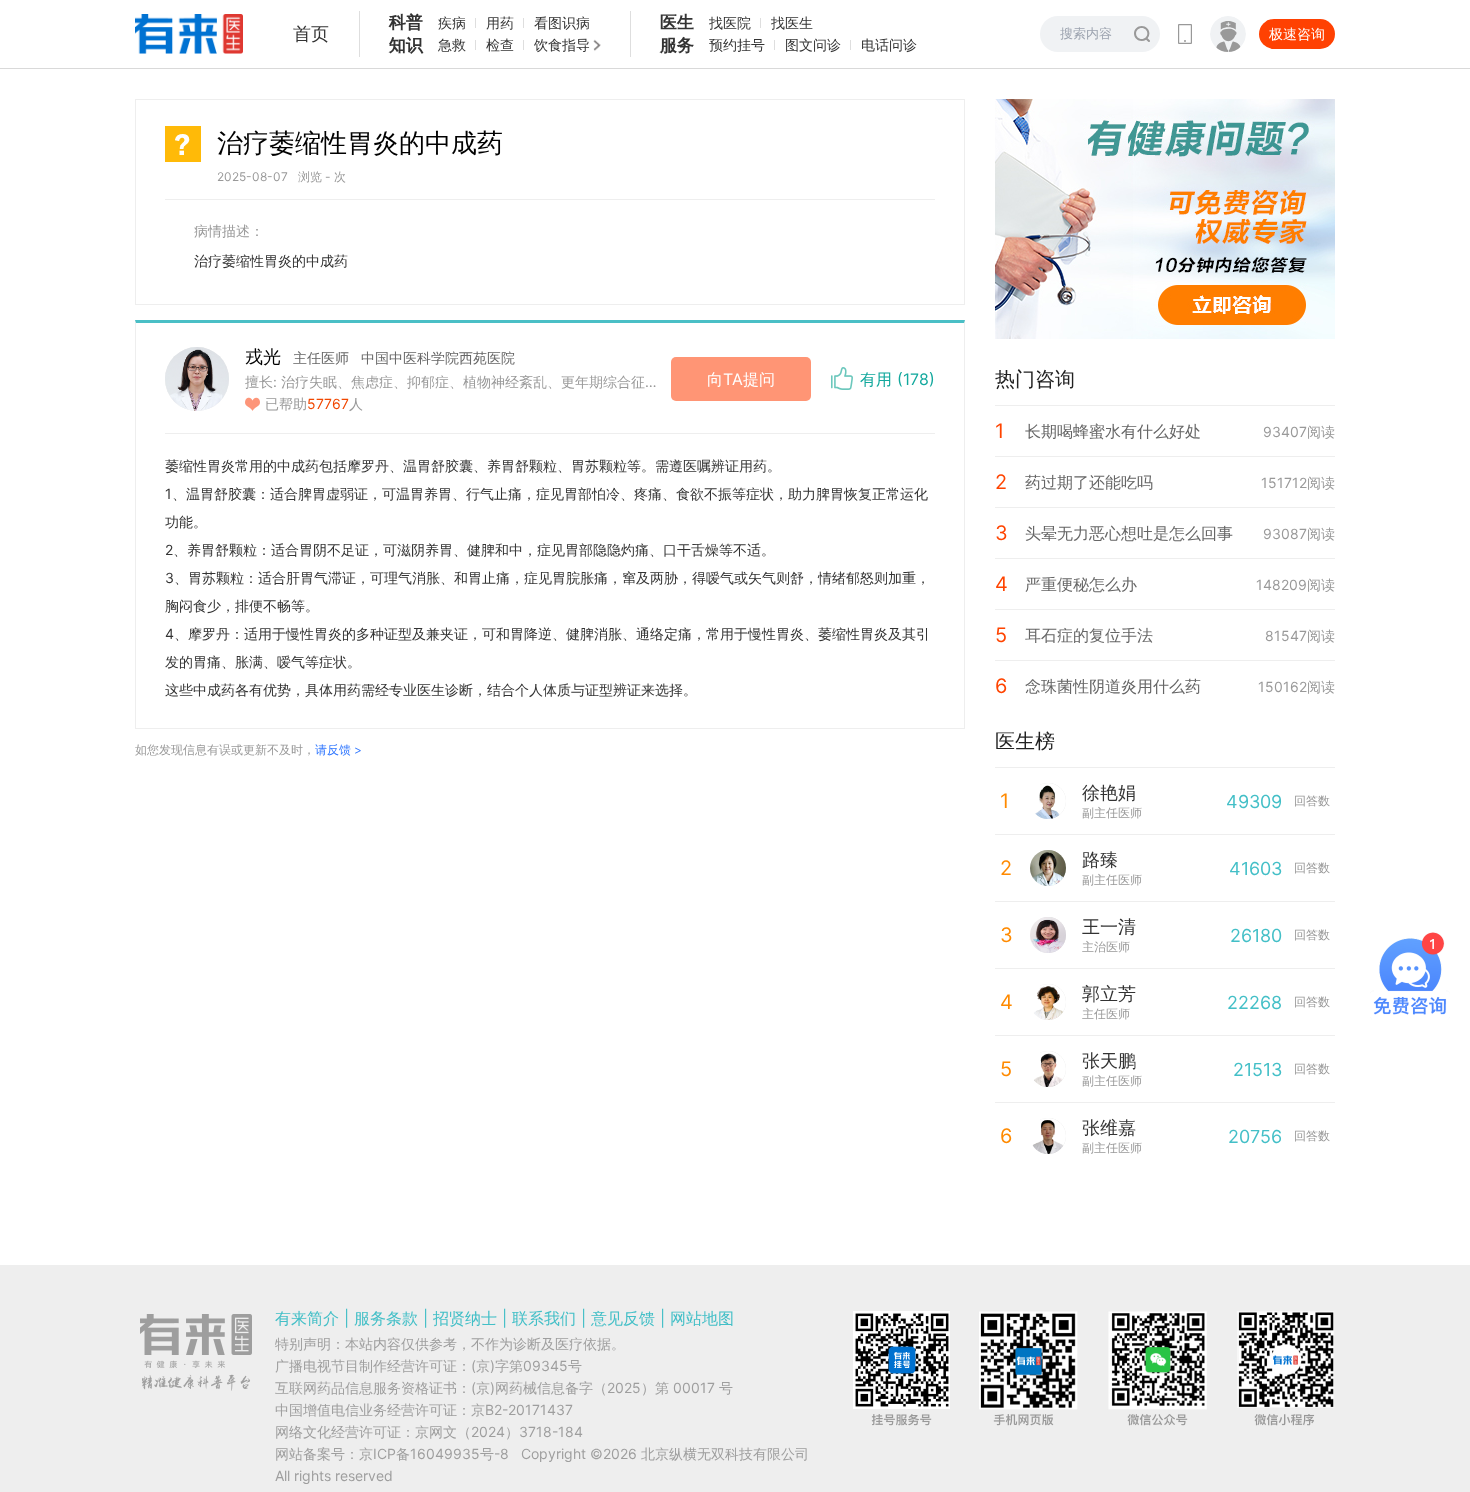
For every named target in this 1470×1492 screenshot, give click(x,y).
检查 (500, 44)
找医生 (792, 22)
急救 (452, 44)
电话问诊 (889, 44)
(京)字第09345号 (526, 1365)
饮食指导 (562, 44)
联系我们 (544, 1318)
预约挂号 (737, 44)
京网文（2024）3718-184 (499, 1431)
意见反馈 (623, 1318)
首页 (311, 33)
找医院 (730, 22)
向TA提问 (741, 379)
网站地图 (702, 1318)
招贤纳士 (465, 1318)
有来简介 (307, 1318)
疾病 (452, 22)
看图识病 (562, 22)
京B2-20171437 (522, 1409)
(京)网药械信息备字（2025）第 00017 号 (602, 1387)
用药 (500, 22)
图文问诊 (813, 44)
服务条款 (386, 1318)
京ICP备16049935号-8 (434, 1453)
